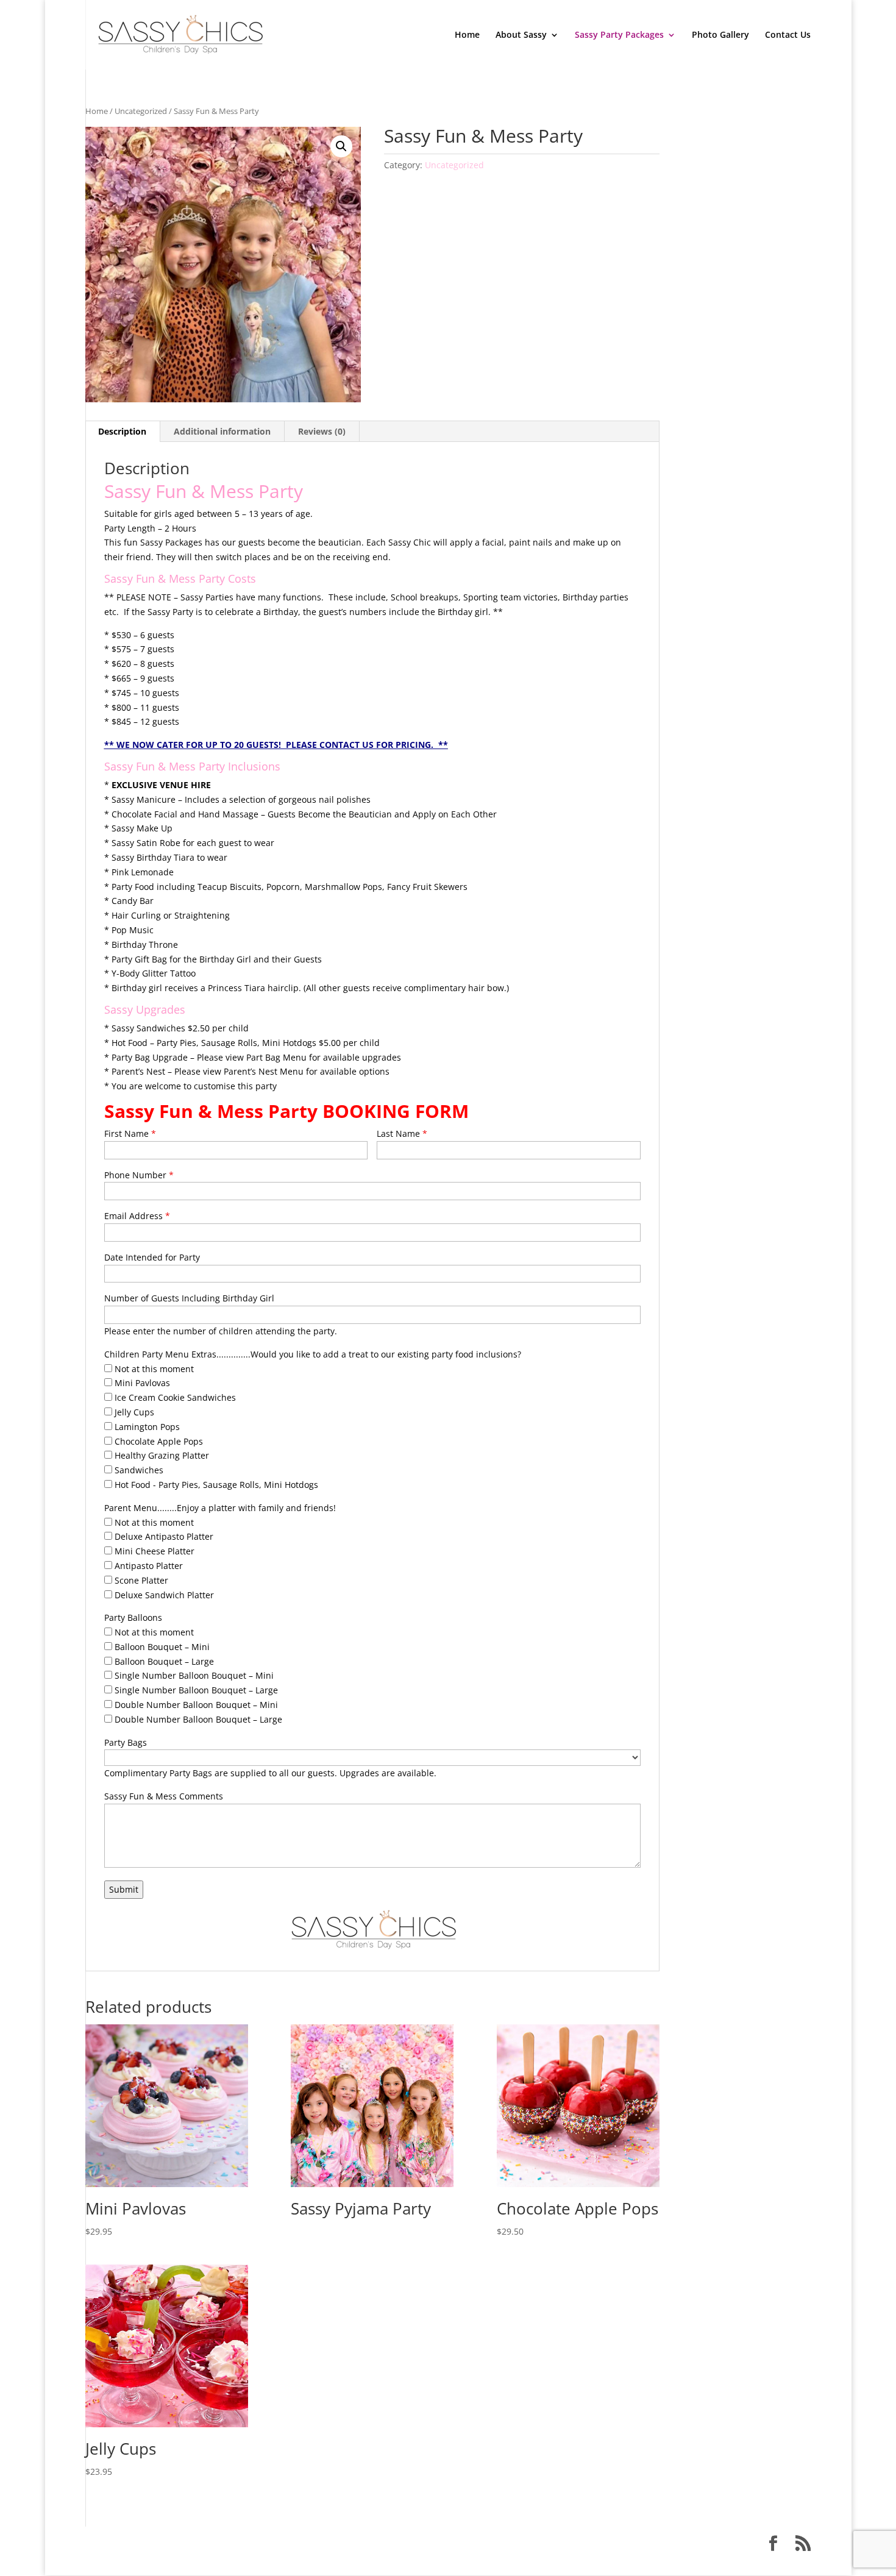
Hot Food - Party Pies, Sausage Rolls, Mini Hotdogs (215, 1485)
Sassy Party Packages (619, 35)
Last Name (402, 1133)
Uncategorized (141, 111)
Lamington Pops (146, 1427)
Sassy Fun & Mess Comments (164, 1796)
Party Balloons (133, 1617)
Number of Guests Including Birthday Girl (189, 1298)
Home (467, 35)
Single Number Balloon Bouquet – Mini (193, 1675)
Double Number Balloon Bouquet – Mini (195, 1705)
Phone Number (139, 1175)
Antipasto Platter (148, 1566)
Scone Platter (140, 1580)
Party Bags (126, 1742)
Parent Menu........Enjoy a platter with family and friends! (220, 1508)
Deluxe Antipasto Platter (163, 1536)
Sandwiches (138, 1470)
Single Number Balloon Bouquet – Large (195, 1690)
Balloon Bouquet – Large (163, 1661)
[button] (341, 146)
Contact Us (788, 35)
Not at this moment (153, 1369)
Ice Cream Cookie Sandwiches (174, 1397)
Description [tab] (122, 431)
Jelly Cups (133, 1412)
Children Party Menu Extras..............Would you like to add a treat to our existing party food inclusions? (313, 1354)
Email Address (137, 1216)
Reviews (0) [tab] (322, 431)
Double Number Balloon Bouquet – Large (197, 1719)
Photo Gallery (720, 35)
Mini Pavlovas (141, 1383)
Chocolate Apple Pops (158, 1441)
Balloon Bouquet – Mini (161, 1647)
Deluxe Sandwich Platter (163, 1595)
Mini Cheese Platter (153, 1551)
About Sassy (521, 35)
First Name (130, 1133)
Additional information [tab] (222, 431)
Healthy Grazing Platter (161, 1455)
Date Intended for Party (152, 1257)
